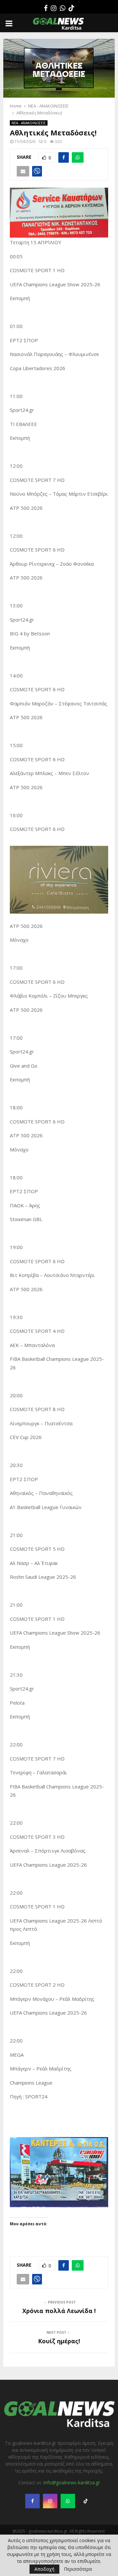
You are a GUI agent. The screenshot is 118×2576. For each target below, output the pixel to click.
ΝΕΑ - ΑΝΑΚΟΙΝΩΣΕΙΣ (29, 123)
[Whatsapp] (62, 8)
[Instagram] (54, 8)
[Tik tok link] (71, 8)
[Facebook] (46, 8)
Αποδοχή (44, 2569)
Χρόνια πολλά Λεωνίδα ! (59, 2311)
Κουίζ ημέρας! (59, 2341)
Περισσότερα (78, 2569)
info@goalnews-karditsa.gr (72, 2482)
